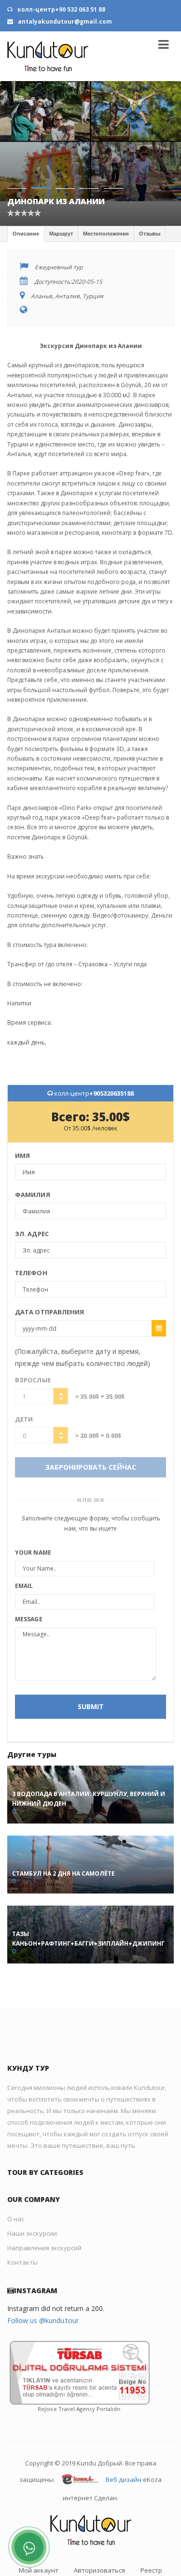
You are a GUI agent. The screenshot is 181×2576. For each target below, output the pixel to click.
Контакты (22, 2262)
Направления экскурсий (44, 2248)
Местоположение (106, 234)
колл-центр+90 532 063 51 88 (61, 9)
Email (24, 1586)
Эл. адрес (32, 1234)
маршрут (61, 234)
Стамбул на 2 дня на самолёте (63, 1873)
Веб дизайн (124, 2480)
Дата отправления (50, 1312)
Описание (26, 234)
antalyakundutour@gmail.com (64, 21)
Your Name (33, 1553)
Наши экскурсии (32, 2233)
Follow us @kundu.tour (43, 2320)
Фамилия (33, 1195)
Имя (22, 1156)
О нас (16, 2219)
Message (29, 1619)
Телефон (31, 1273)
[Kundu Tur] (48, 56)
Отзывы (150, 234)
